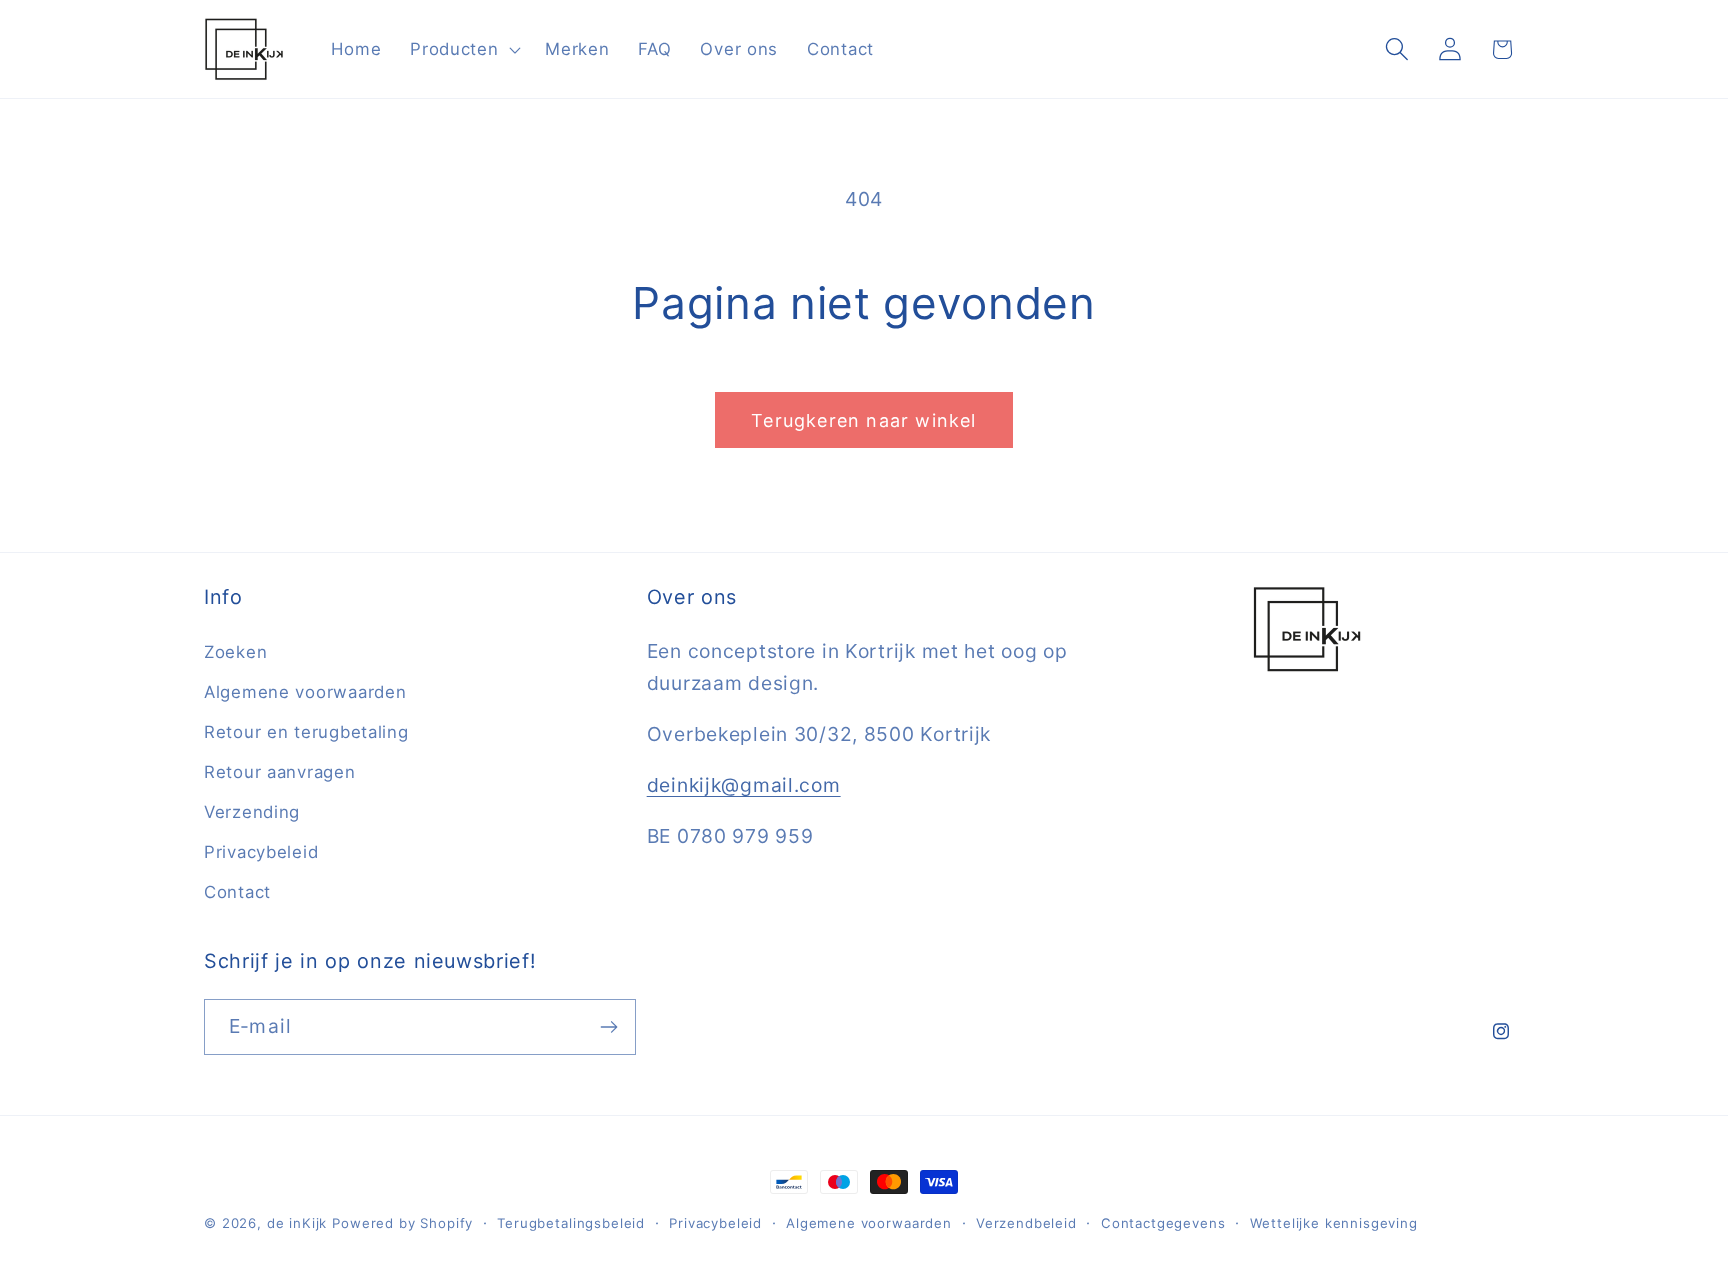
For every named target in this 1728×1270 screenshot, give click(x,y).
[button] (463, 49)
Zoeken (235, 652)
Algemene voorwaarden (305, 692)
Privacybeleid (261, 852)
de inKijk (297, 1223)
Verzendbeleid (1026, 1223)
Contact (237, 892)
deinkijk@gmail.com (744, 785)
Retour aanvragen (280, 772)
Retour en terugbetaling (306, 732)
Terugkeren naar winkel (863, 420)
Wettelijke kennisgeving (1334, 1223)
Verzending (252, 812)
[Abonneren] (608, 1027)
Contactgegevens (1163, 1223)
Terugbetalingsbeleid (571, 1223)
